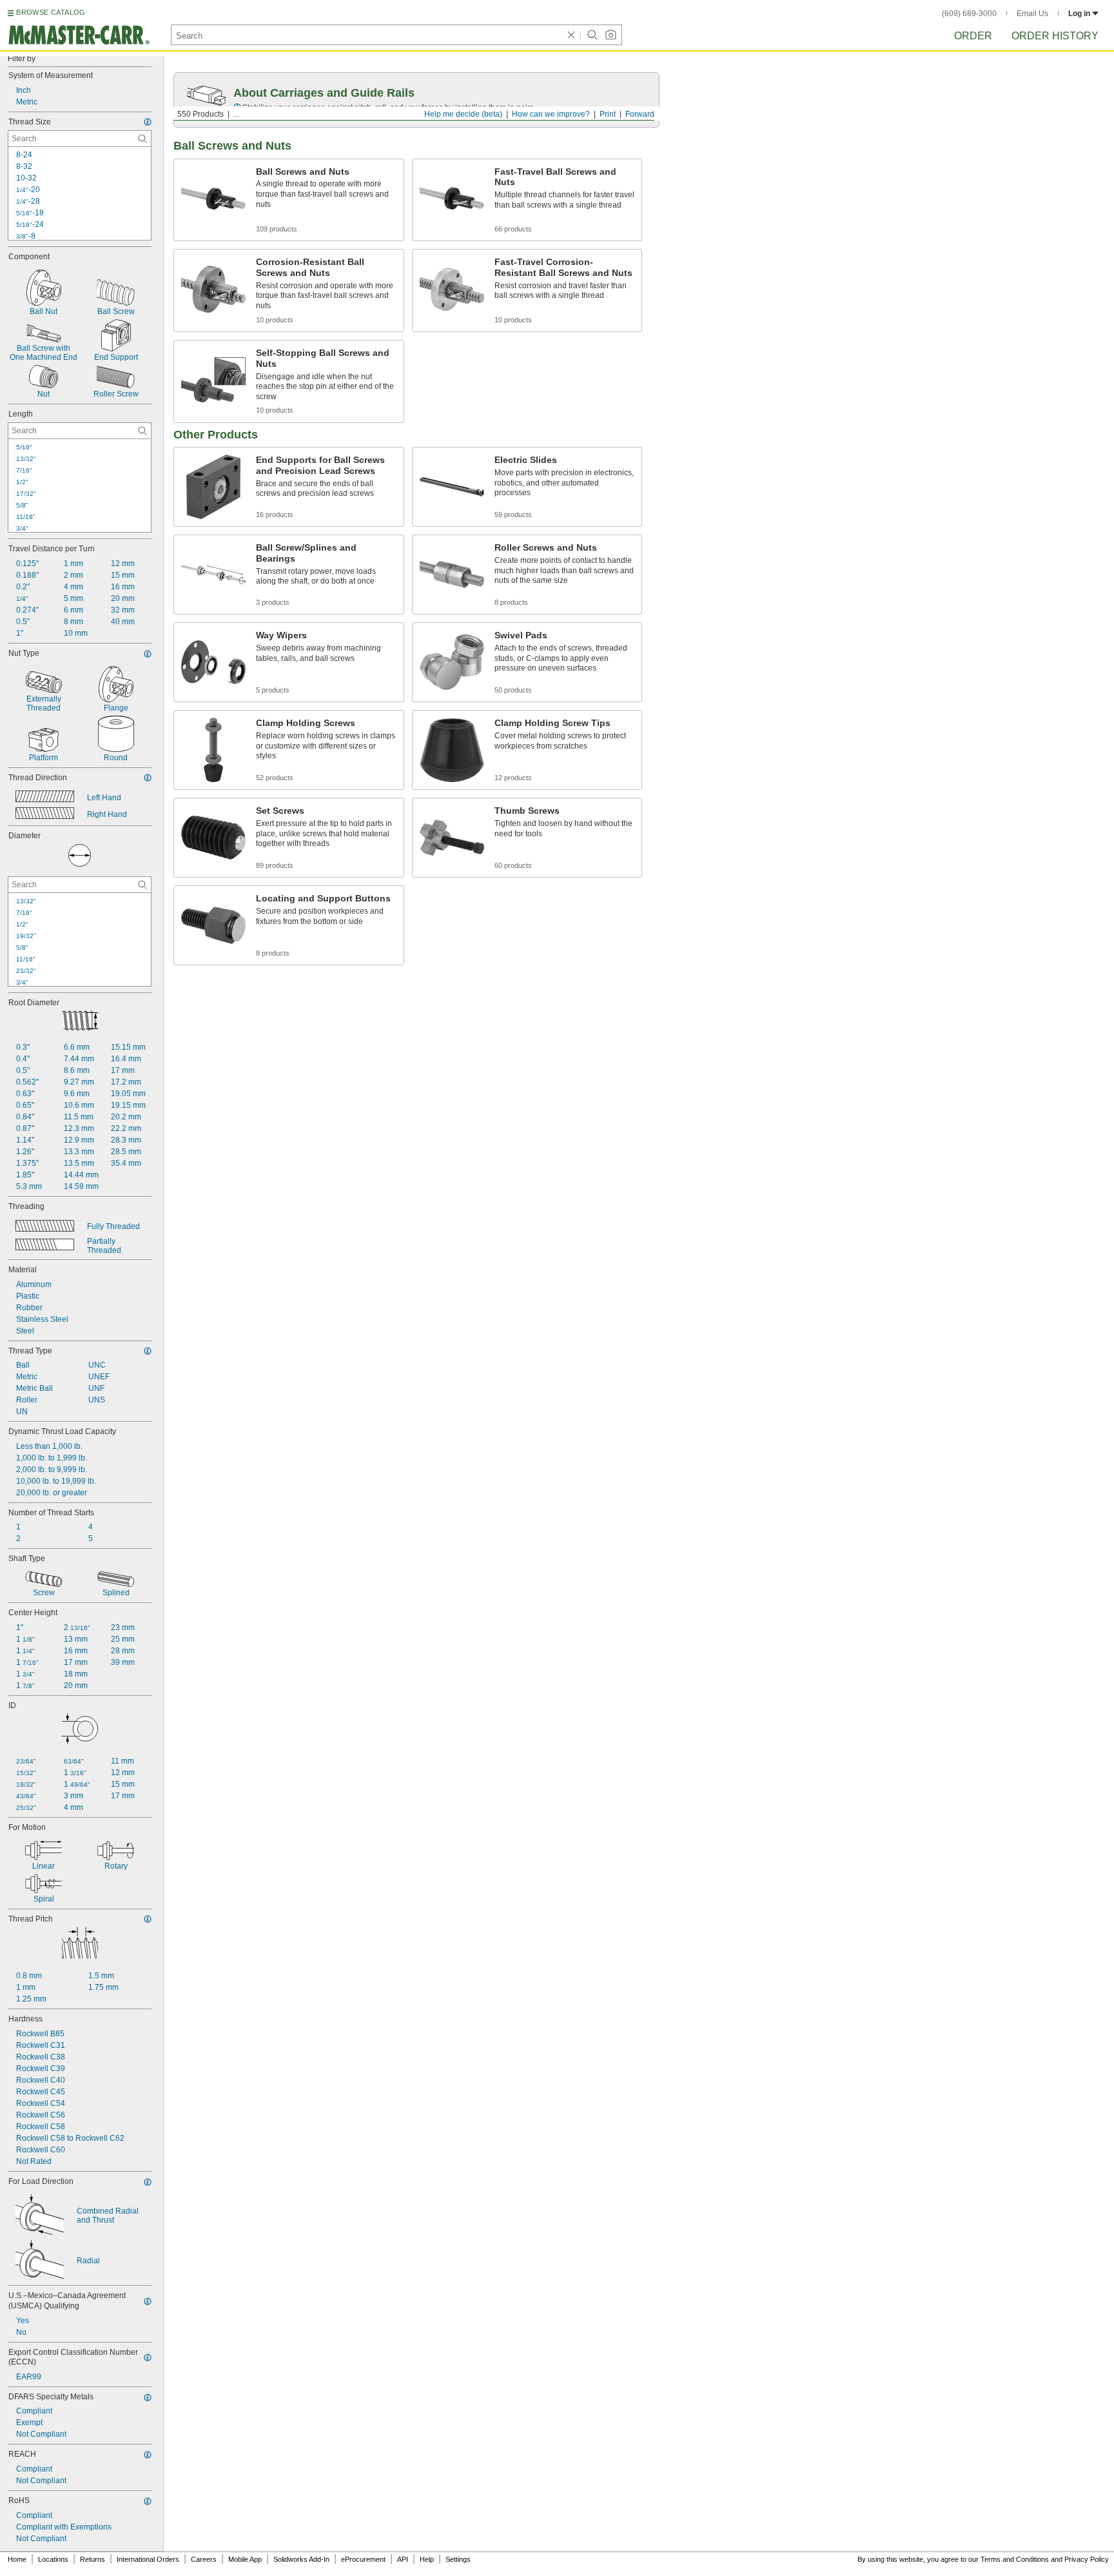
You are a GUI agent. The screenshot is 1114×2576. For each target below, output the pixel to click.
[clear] (571, 35)
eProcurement (363, 2559)
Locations (53, 2559)
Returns (93, 2559)
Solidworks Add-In (301, 2559)
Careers (204, 2559)
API (403, 2559)
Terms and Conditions (1015, 2559)
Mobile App (245, 2559)
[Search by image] (611, 35)
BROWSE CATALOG (51, 12)
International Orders (148, 2559)
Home (17, 2559)
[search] (142, 139)
